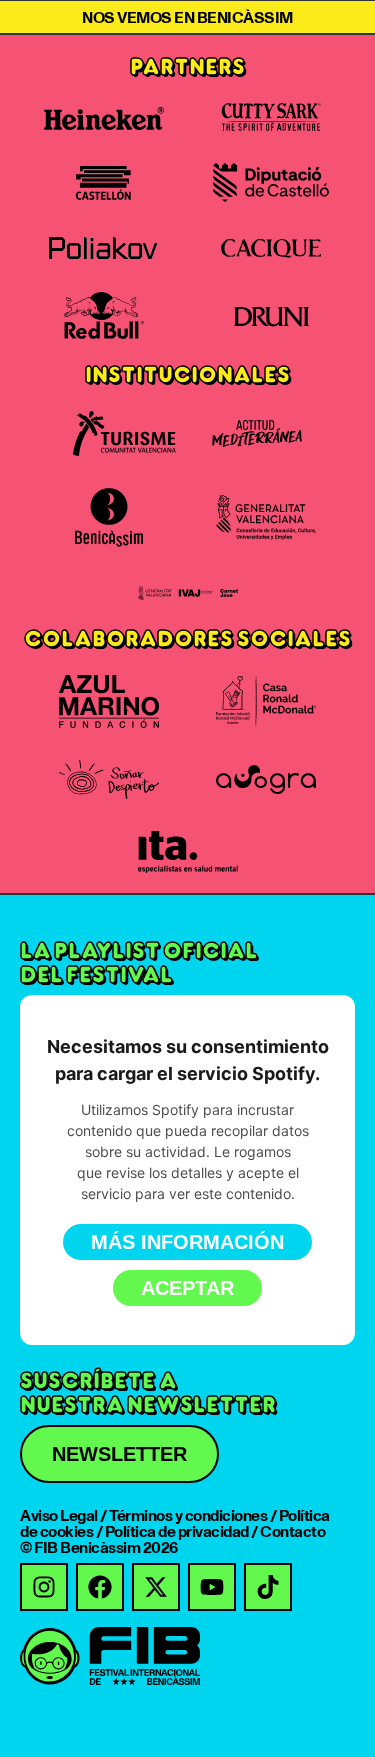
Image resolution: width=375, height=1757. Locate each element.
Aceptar (187, 1288)
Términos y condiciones (188, 1515)
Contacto (292, 1531)
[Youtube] (212, 1587)
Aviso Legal (59, 1515)
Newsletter (119, 1454)
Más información (187, 1242)
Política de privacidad (177, 1531)
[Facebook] (100, 1587)
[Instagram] (44, 1587)
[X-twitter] (156, 1587)
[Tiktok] (268, 1587)
